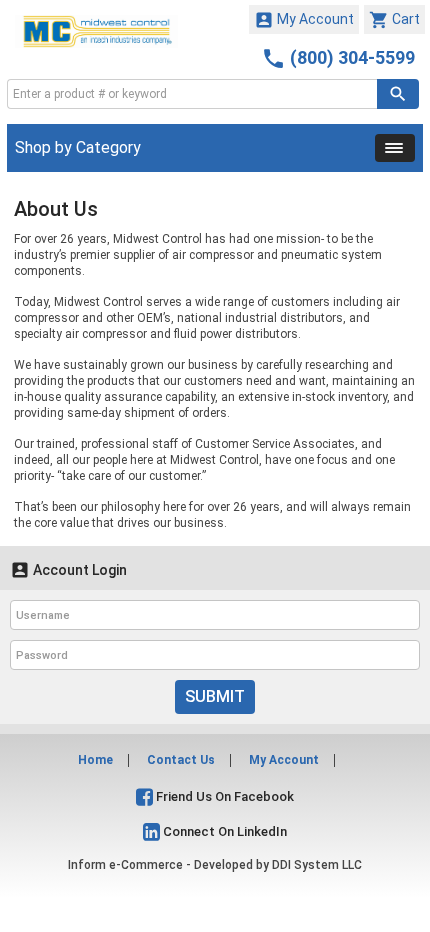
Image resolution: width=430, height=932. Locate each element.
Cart (394, 20)
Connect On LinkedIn (223, 831)
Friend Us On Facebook (223, 796)
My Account (304, 20)
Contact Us (181, 760)
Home (95, 760)
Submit (215, 696)
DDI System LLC (317, 865)
